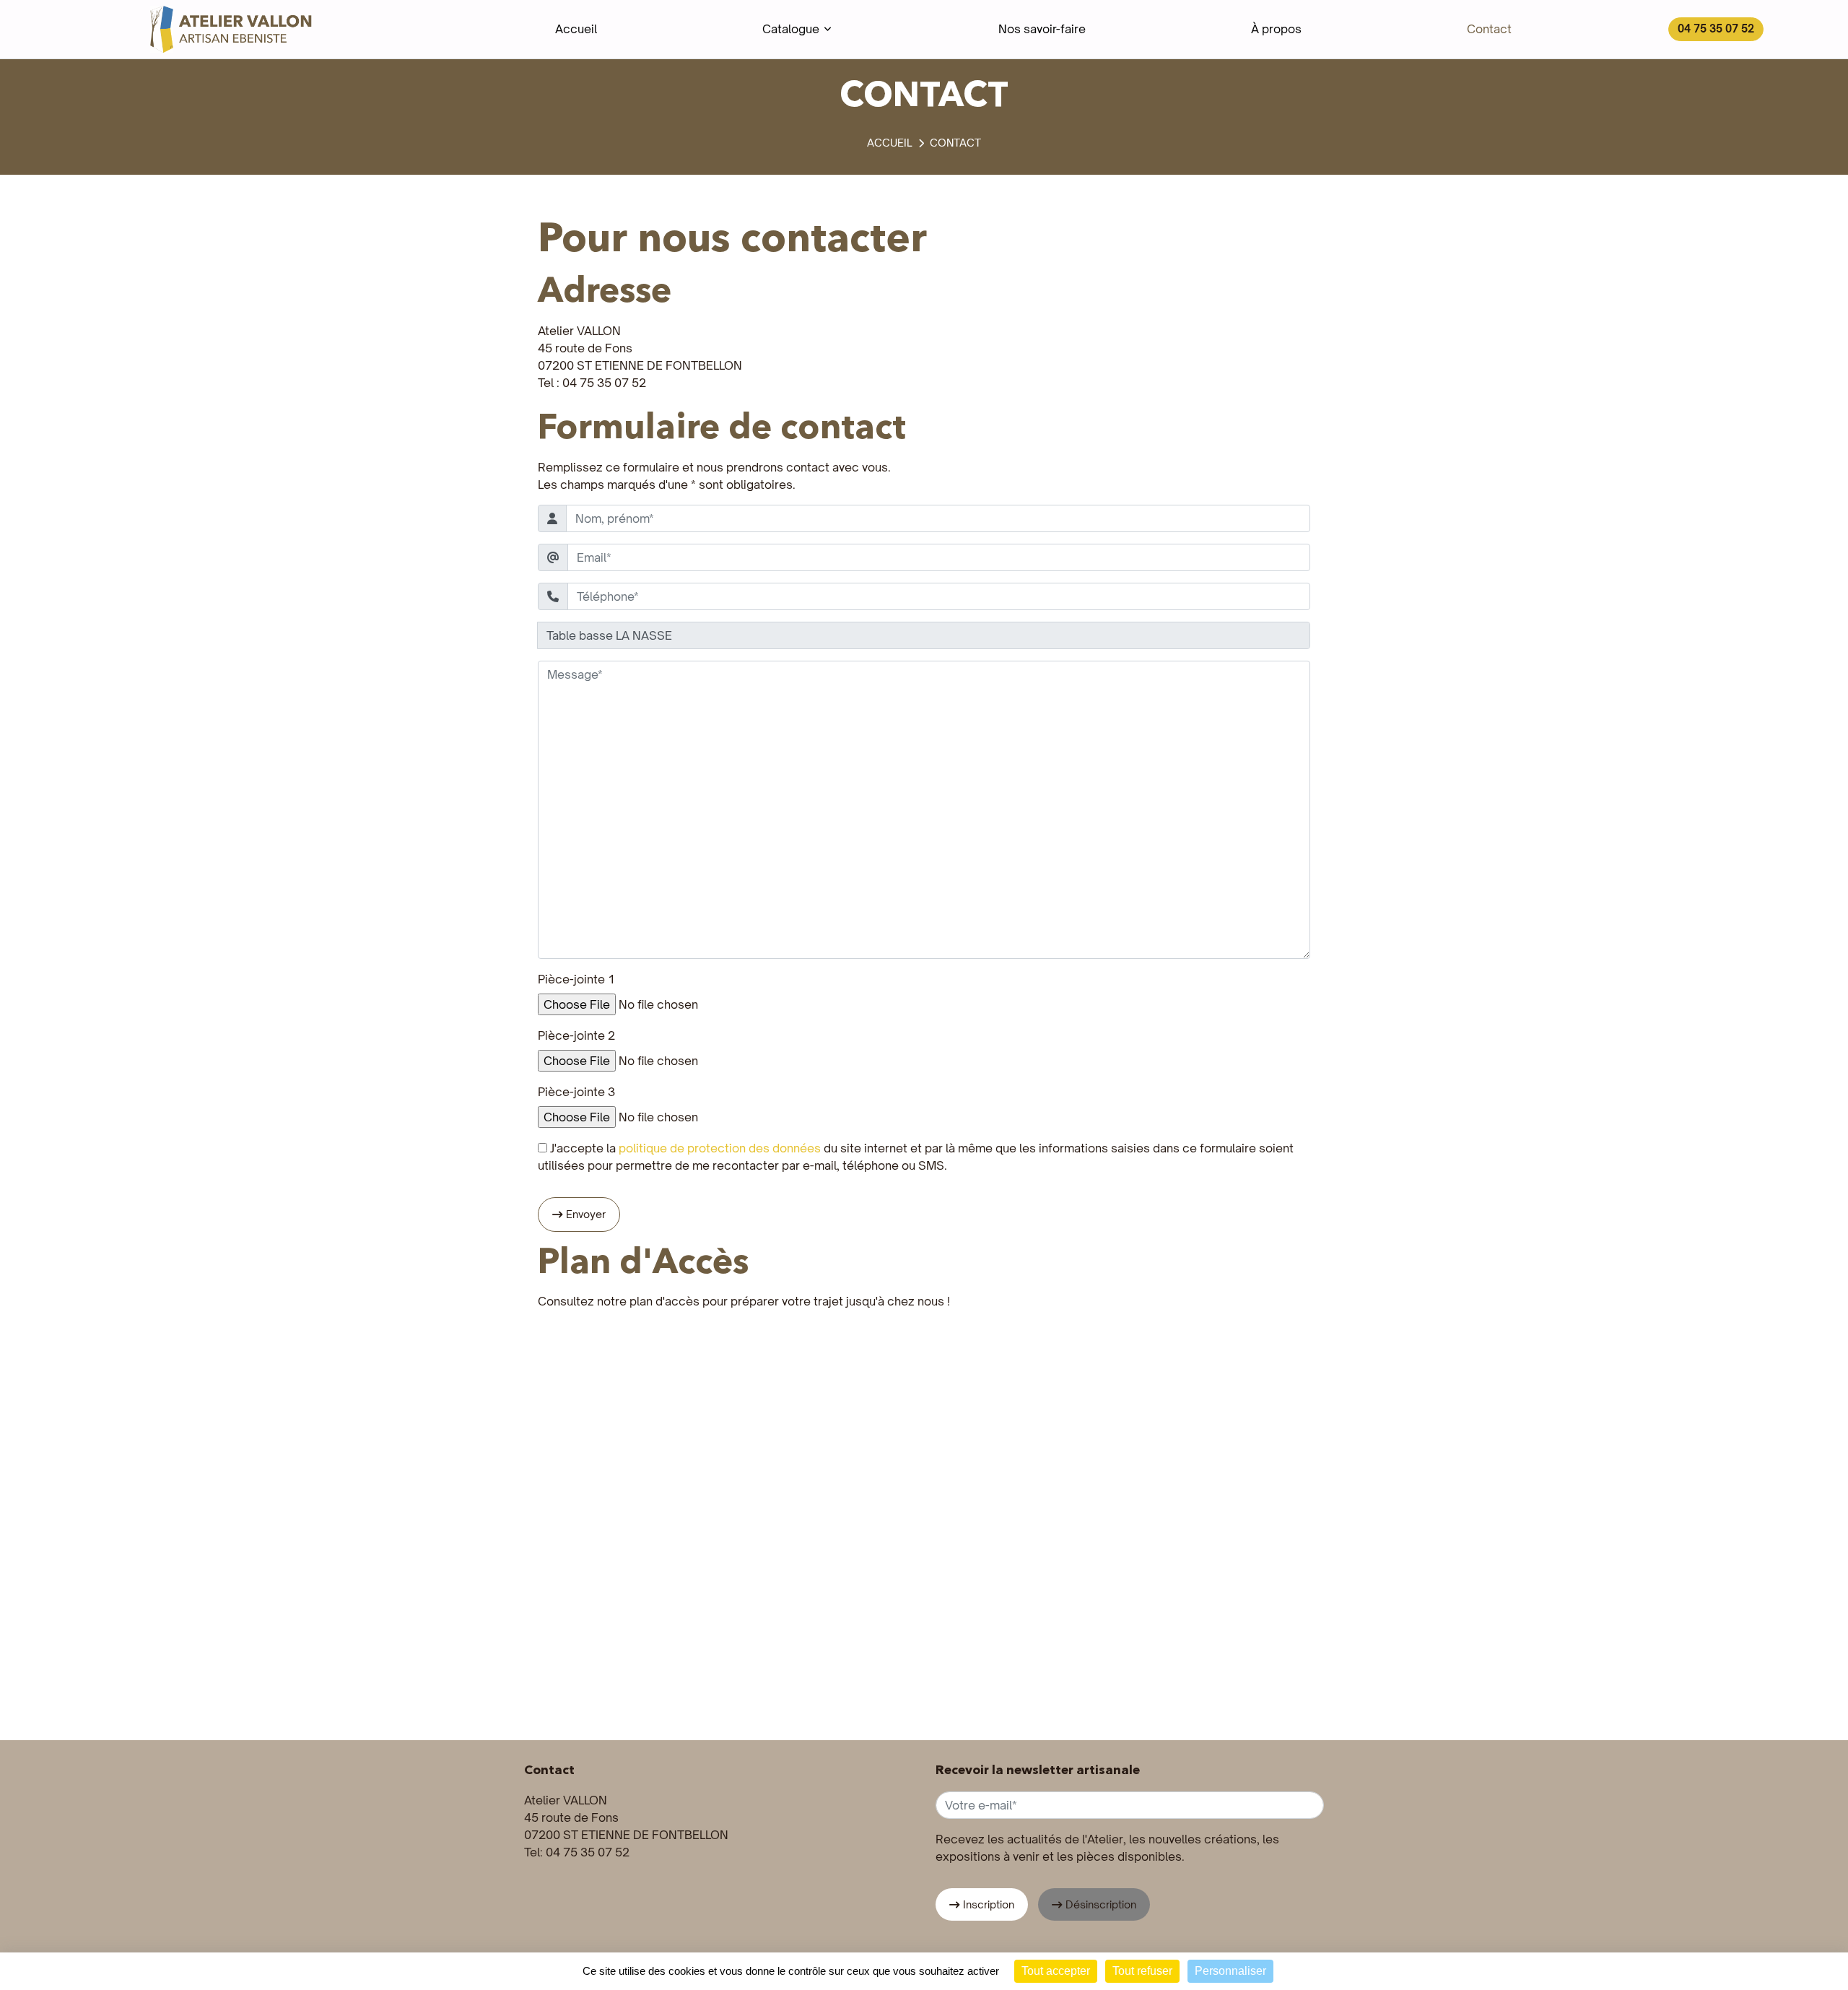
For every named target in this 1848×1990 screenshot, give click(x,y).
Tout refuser (1142, 1971)
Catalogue (791, 29)
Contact (1489, 29)
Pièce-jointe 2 (576, 1035)
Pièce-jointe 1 (576, 979)
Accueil (576, 29)
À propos (1276, 29)
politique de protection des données (720, 1148)
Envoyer (586, 1214)
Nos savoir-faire (1042, 29)
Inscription (989, 1904)
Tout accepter (1056, 1971)
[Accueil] (890, 143)
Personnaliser (1230, 1971)
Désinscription (1101, 1904)
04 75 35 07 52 (1716, 29)
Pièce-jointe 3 (576, 1092)
